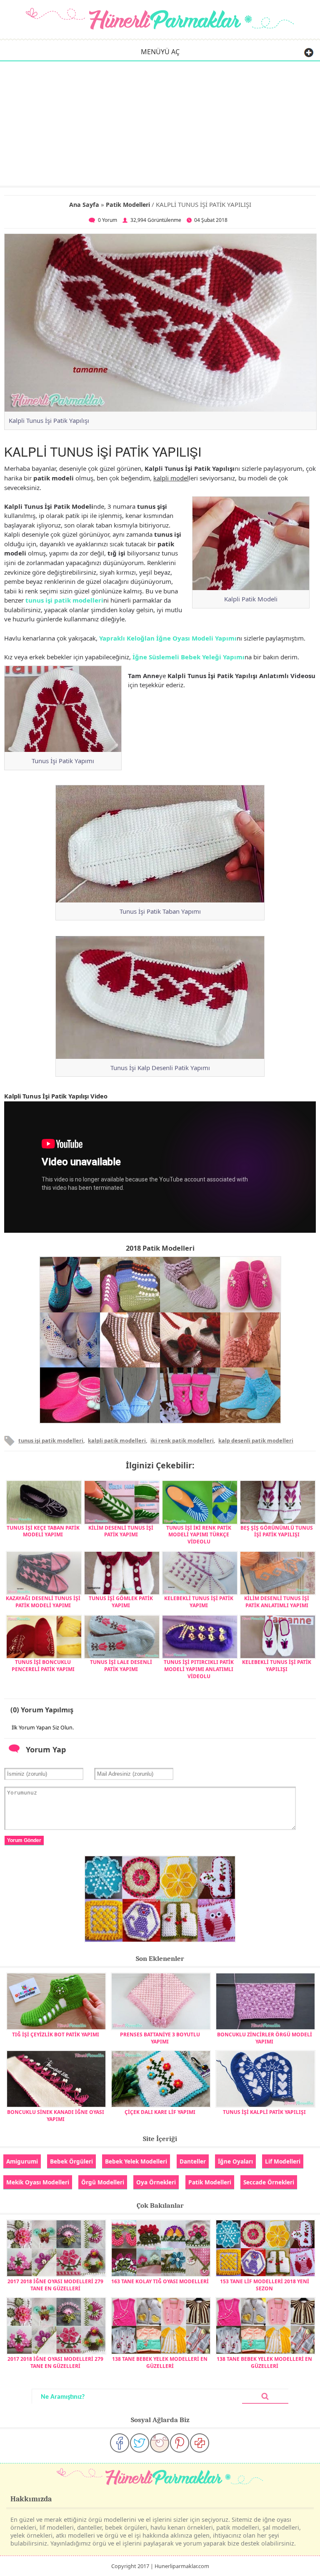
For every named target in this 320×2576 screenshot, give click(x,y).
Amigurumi (22, 2161)
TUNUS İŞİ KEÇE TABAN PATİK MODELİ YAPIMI (43, 1531)
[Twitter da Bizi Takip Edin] (140, 2443)
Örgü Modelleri (103, 2182)
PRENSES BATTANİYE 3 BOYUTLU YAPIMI (160, 2038)
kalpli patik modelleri (117, 1440)
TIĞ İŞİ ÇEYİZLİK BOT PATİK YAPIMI (56, 2034)
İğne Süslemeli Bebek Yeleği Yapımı (189, 657)
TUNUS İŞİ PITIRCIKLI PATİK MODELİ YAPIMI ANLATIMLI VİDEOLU (199, 1669)
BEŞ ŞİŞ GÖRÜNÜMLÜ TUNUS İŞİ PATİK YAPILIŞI (277, 1531)
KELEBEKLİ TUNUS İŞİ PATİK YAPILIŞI (277, 1666)
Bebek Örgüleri (71, 2161)
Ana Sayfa (84, 205)
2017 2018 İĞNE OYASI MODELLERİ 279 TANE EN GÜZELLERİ (55, 2285)
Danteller (193, 2161)
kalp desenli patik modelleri (256, 1440)
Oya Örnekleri (156, 2182)
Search (265, 2396)
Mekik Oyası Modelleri (38, 2182)
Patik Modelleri (128, 205)
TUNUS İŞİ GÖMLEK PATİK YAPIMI (121, 1602)
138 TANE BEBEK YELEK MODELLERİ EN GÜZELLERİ (160, 2362)
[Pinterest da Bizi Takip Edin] (180, 2443)
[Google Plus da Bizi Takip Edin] (200, 2443)
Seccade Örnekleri (269, 2182)
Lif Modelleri (283, 2161)
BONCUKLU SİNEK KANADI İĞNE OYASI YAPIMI (56, 2116)
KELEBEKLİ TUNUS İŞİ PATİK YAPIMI (199, 1602)
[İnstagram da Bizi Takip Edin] (160, 2443)
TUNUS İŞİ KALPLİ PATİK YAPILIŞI (264, 2112)
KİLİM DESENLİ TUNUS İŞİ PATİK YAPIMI (121, 1531)
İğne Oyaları (235, 2161)
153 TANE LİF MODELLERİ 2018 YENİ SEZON (265, 2285)
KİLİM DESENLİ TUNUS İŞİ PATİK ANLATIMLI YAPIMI (277, 1602)
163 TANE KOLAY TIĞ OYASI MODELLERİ (160, 2281)
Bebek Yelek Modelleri (136, 2161)
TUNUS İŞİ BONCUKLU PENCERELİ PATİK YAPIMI (43, 1666)
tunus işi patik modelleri (64, 600)
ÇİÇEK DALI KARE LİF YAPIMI (160, 2112)
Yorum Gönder (24, 1840)
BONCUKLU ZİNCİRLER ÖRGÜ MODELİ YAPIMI (265, 2038)
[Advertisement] (160, 123)
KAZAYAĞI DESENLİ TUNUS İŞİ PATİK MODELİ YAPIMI (43, 1602)
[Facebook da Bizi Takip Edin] (120, 2443)
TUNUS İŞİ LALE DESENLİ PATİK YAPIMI (121, 1666)
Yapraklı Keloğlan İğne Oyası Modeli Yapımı (168, 638)
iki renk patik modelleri (182, 1440)
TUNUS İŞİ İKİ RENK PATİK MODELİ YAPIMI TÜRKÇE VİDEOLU (199, 1535)
